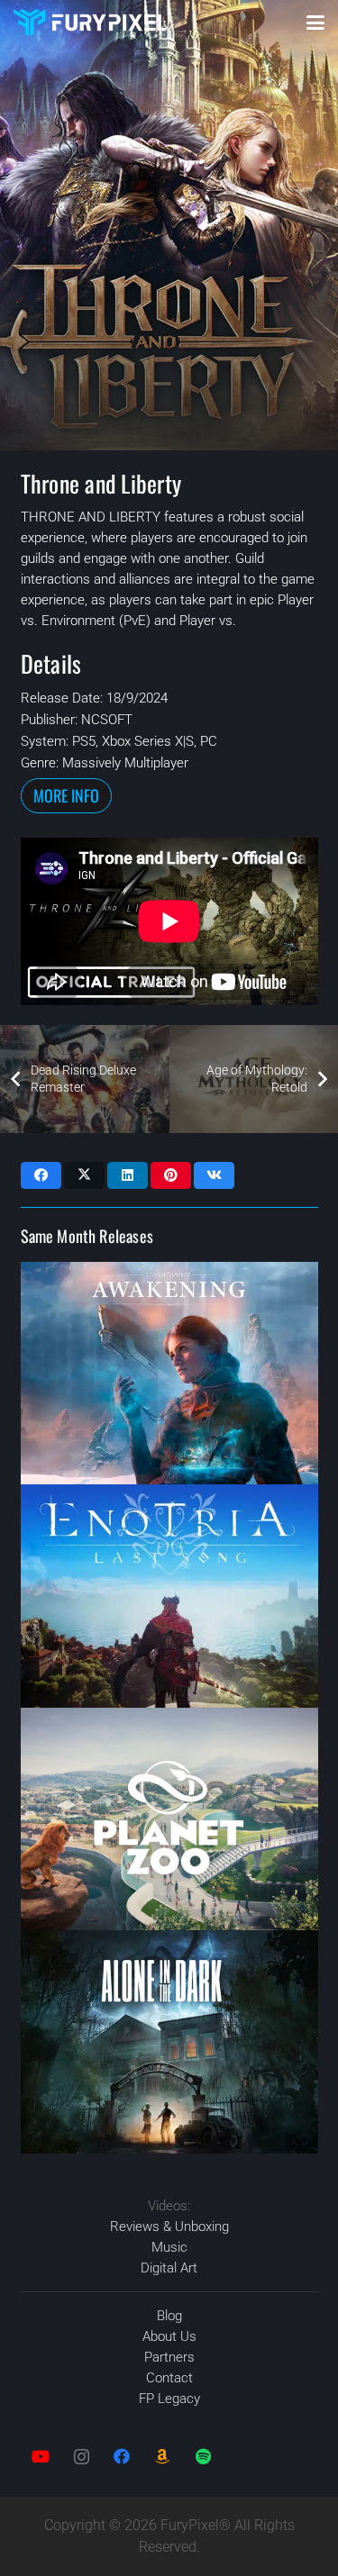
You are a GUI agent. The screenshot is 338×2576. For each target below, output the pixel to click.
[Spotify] (203, 2457)
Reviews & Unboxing (169, 2227)
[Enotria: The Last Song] (169, 1596)
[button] (315, 23)
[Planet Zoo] (169, 1819)
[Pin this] (171, 1175)
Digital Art (169, 2268)
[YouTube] (41, 2457)
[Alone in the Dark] (169, 2042)
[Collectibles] (163, 2457)
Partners (169, 2357)
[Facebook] (122, 2457)
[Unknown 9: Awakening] (169, 1374)
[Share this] (41, 1175)
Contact (169, 2378)
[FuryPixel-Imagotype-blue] (90, 23)
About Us (169, 2336)
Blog (169, 2316)
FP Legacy (169, 2399)
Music (169, 2247)
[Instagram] (82, 2457)
